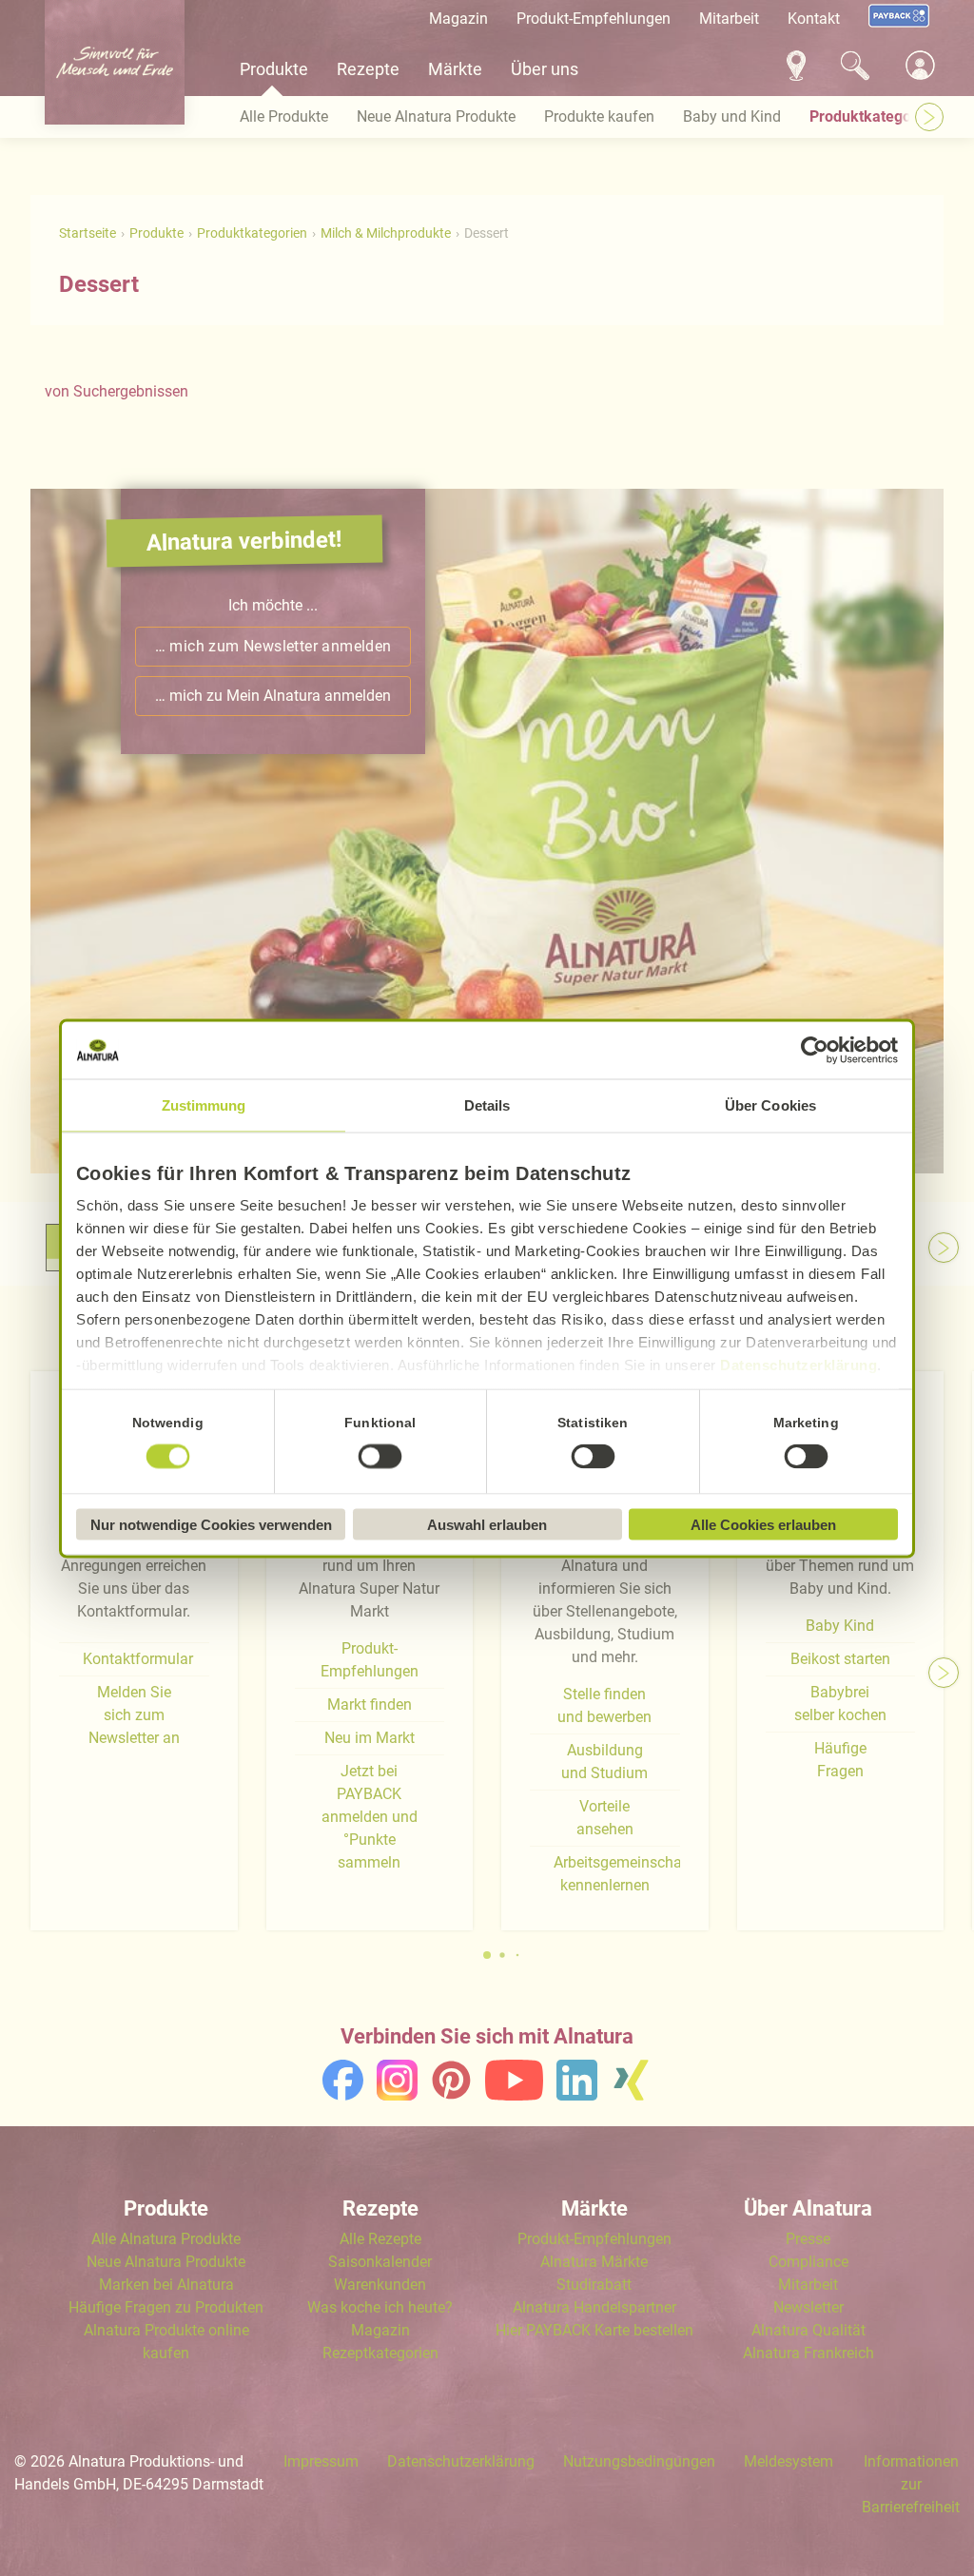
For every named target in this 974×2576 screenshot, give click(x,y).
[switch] (380, 1457)
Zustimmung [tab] (204, 1104)
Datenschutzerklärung (799, 1364)
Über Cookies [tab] (770, 1104)
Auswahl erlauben (487, 1524)
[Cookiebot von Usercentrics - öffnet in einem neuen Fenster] (815, 1050)
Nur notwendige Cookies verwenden (211, 1524)
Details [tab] (487, 1104)
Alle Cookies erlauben (763, 1524)
